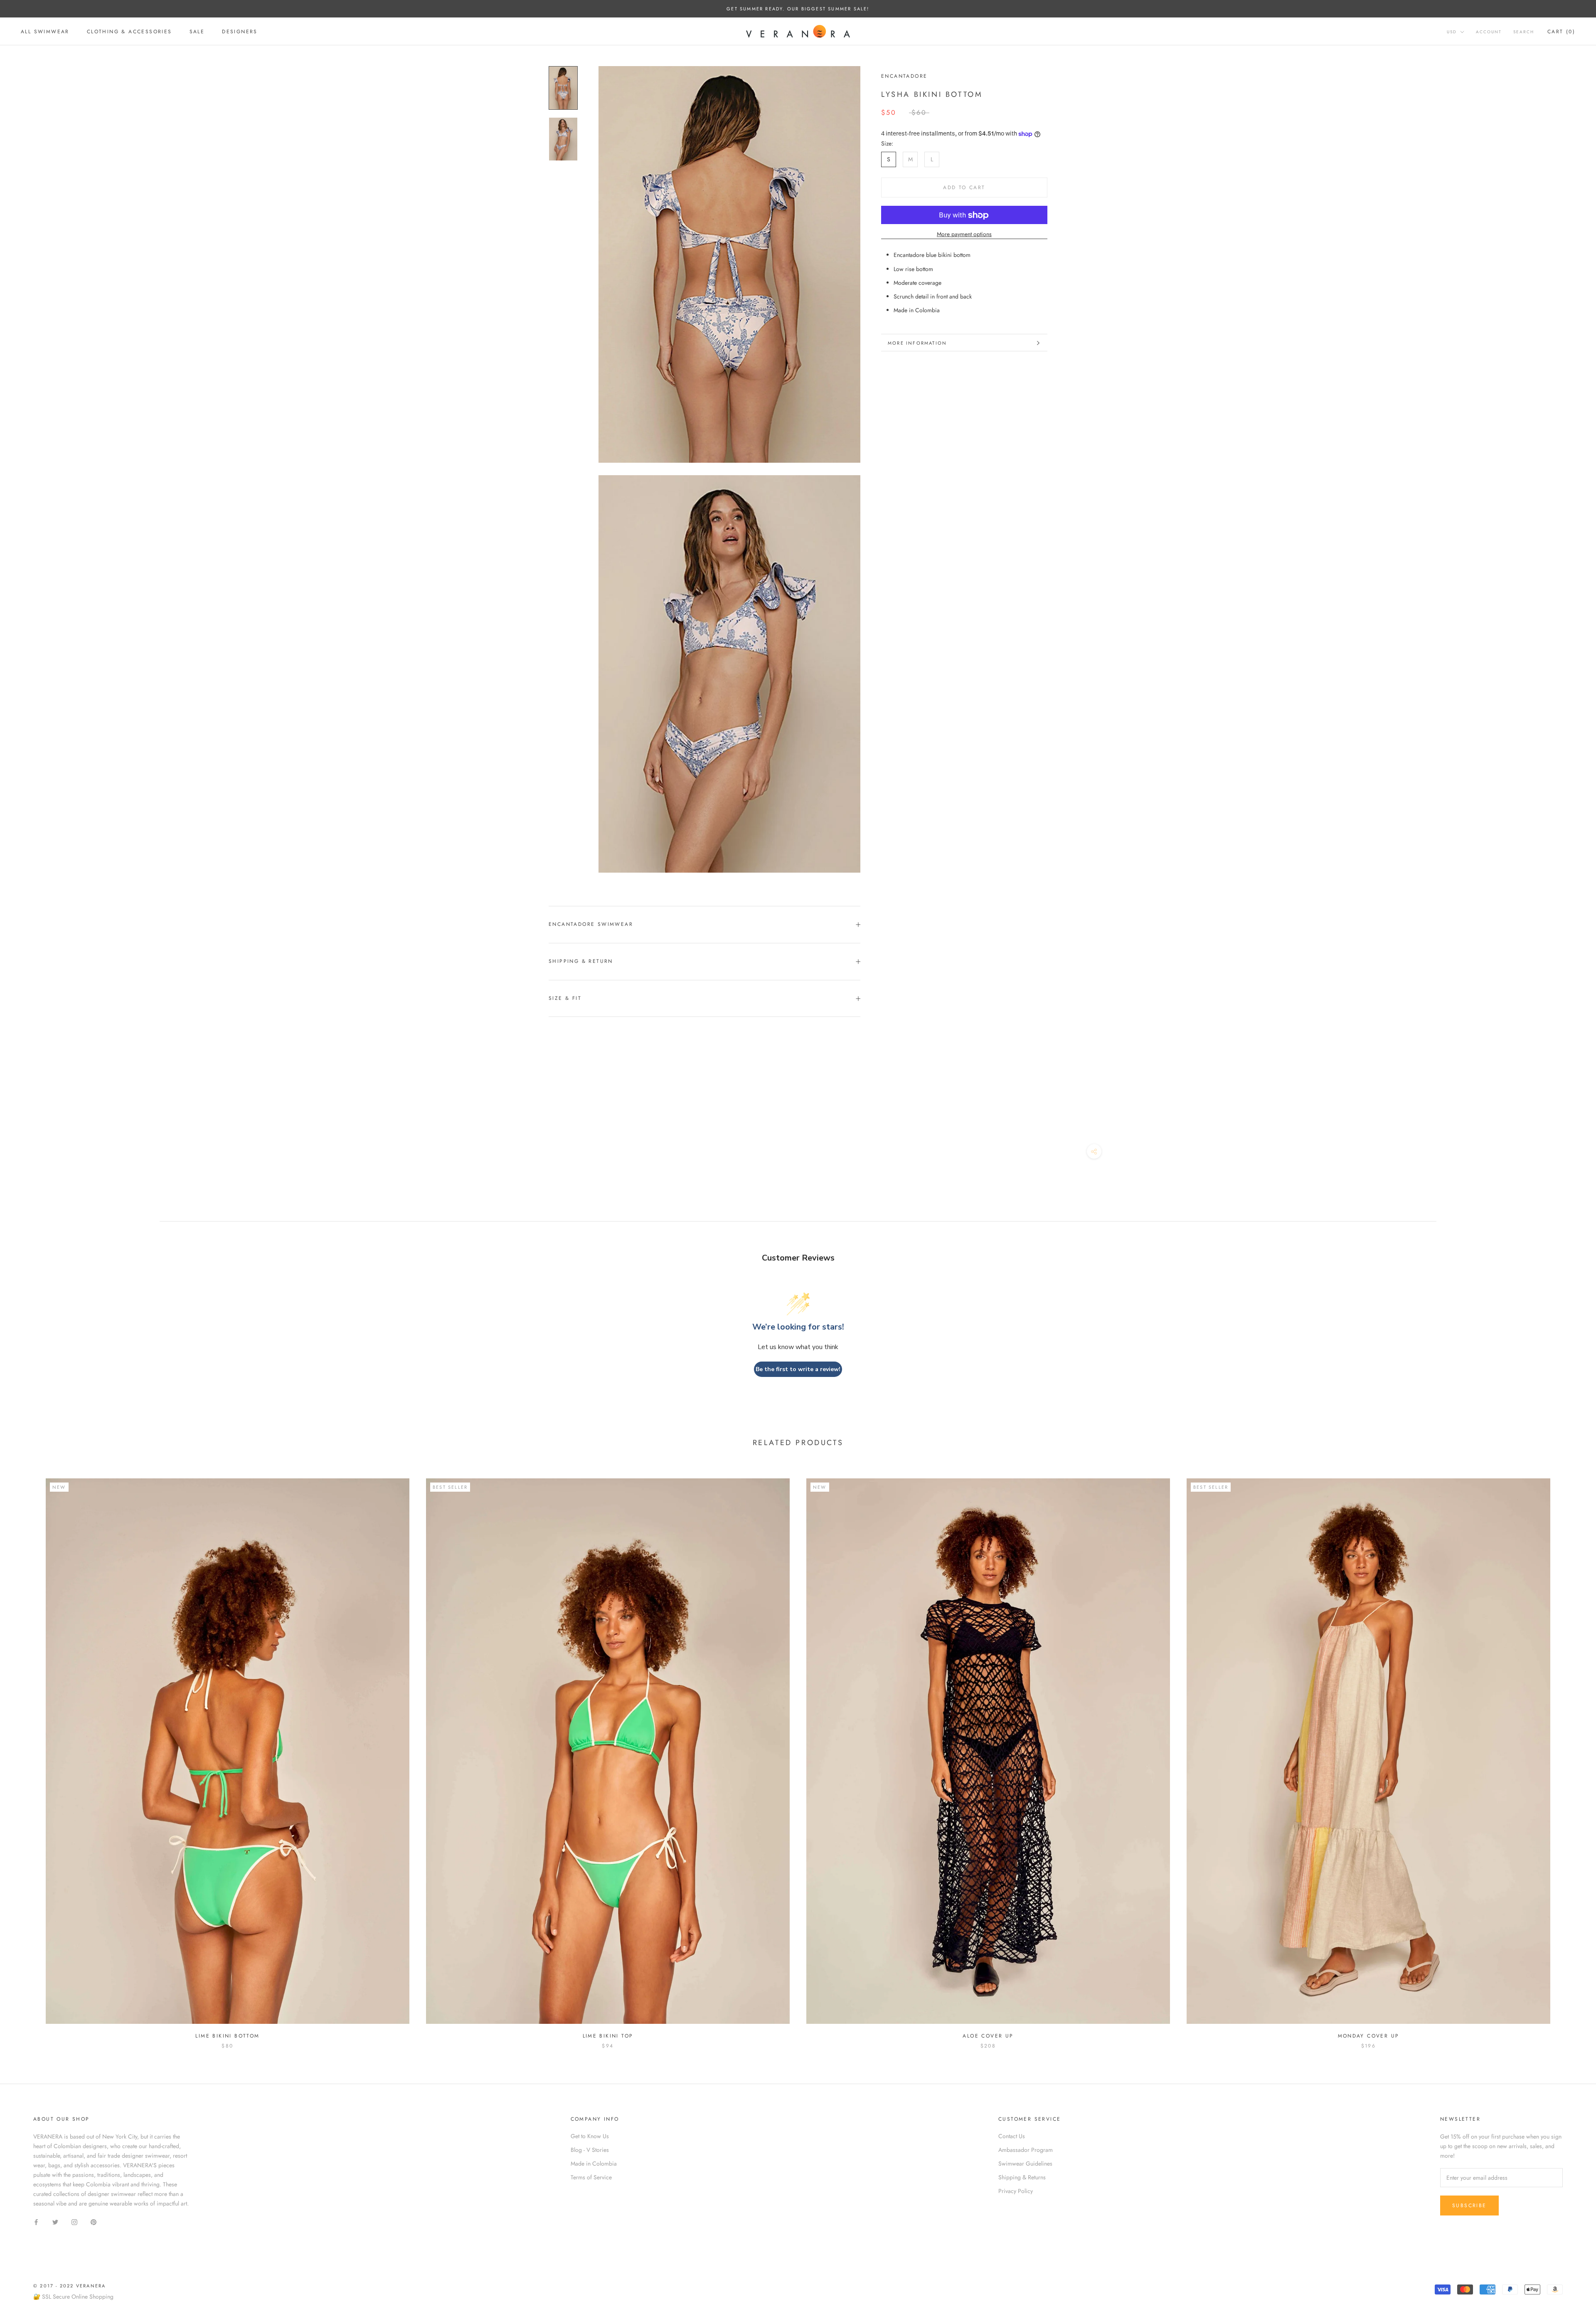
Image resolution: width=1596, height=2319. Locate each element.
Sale (197, 32)
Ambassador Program (1026, 2150)
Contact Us (1012, 2136)
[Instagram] (74, 2222)
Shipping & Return (581, 961)
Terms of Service (591, 2177)
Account (1489, 32)
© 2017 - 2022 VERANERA (69, 2286)
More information (917, 343)
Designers (240, 32)
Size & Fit (565, 998)
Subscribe (1469, 2206)
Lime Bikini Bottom (227, 2036)
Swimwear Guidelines (1025, 2164)
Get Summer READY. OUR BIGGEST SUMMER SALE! (798, 9)
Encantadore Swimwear (591, 924)
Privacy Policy (1016, 2191)
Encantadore (904, 76)
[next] (1570, 1755)
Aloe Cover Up (988, 2036)
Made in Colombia (594, 2164)
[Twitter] (55, 2222)
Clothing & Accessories (129, 32)
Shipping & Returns (1022, 2177)
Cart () (1561, 32)
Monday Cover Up (1369, 2036)
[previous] (26, 1755)
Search (1524, 32)
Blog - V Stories (590, 2150)
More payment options (964, 234)
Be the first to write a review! (798, 1369)
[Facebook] (36, 2222)
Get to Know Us (590, 2136)
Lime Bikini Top (608, 2036)
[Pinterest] (94, 2222)
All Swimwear (45, 32)
